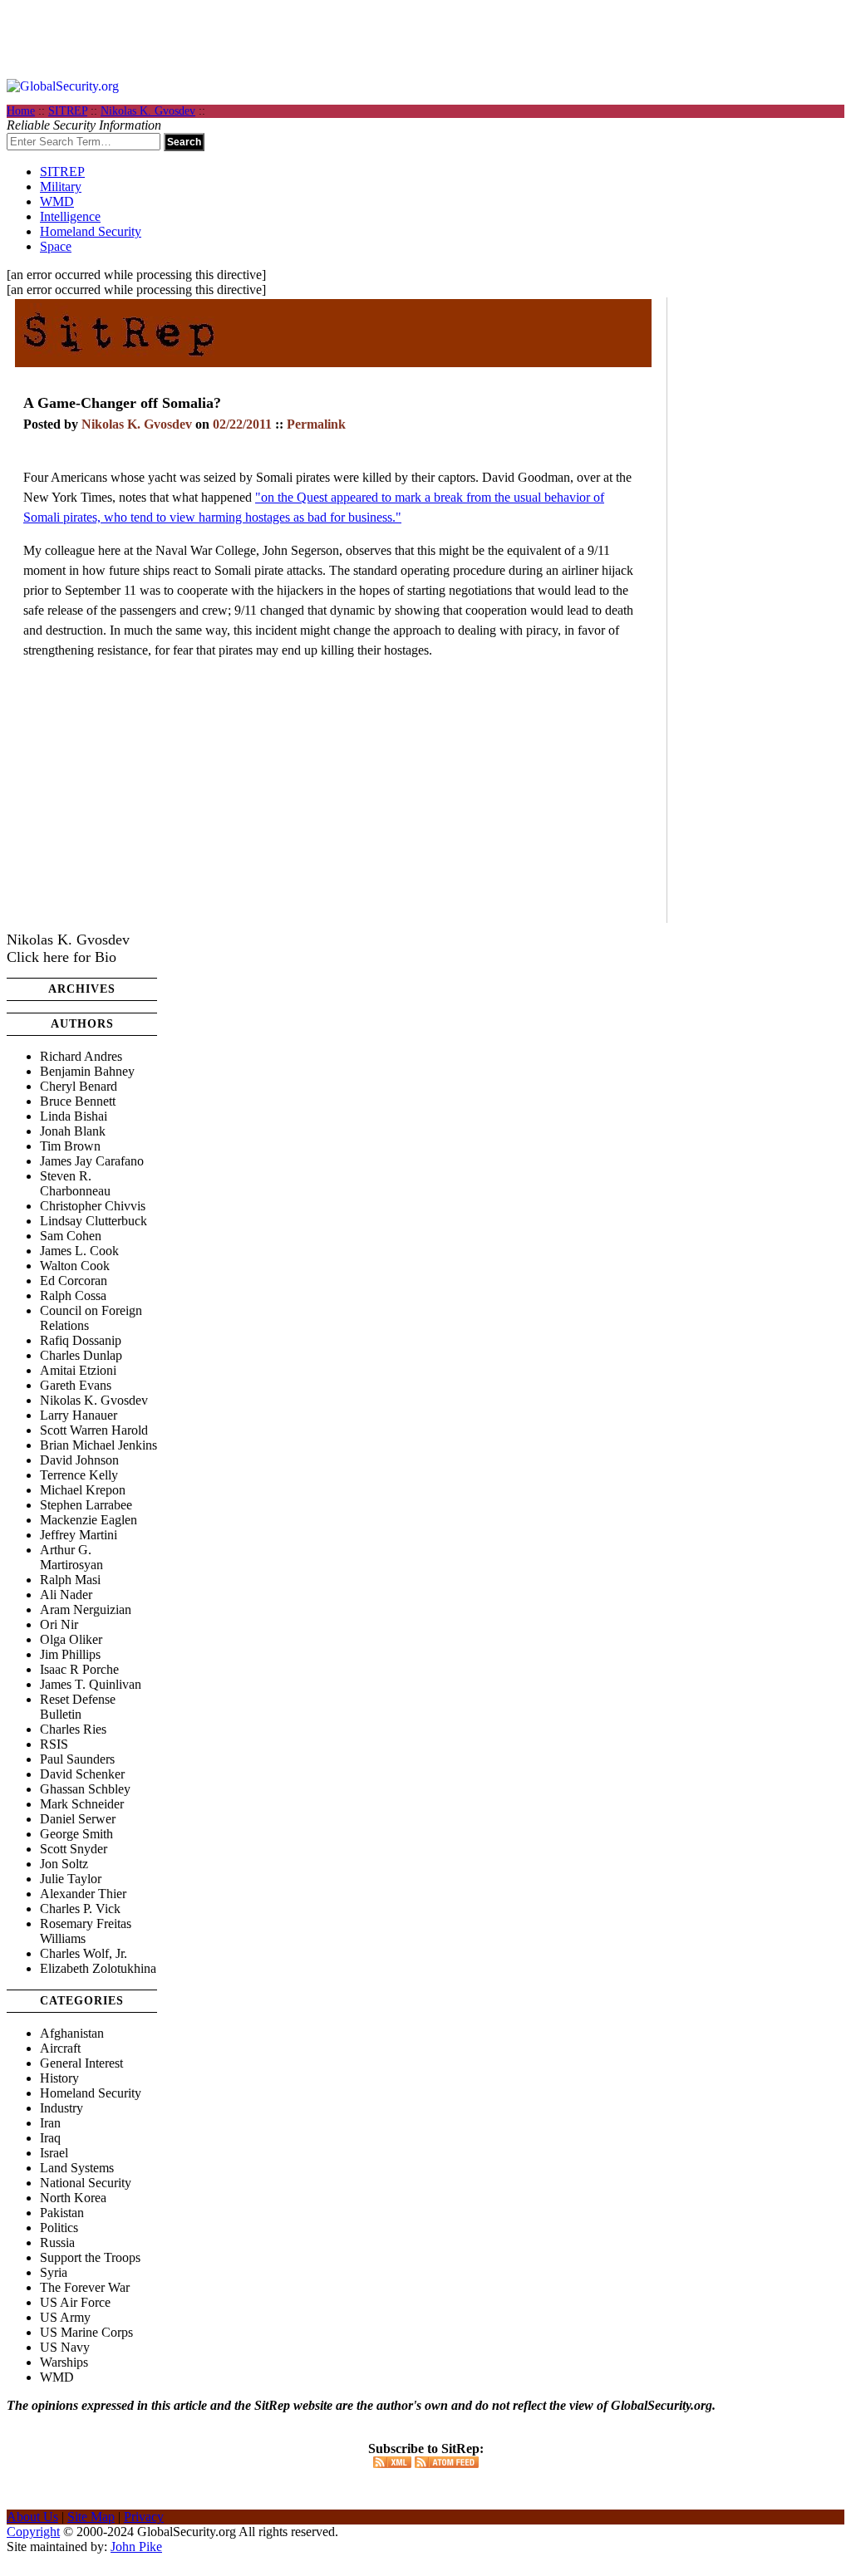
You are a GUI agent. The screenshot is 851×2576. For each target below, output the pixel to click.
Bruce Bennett (78, 1101)
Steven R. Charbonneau (75, 1183)
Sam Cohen (71, 1236)
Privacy (144, 2517)
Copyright (33, 2532)
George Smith (76, 1834)
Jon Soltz (64, 1864)
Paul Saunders (77, 1759)
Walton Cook (75, 1266)
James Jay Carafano (92, 1161)
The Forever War (85, 2287)
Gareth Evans (76, 1385)
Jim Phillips (70, 1654)
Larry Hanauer (79, 1415)
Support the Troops (90, 2257)
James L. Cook (79, 1251)
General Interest (81, 2063)
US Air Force (75, 2302)
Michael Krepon (83, 1490)
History (59, 2078)
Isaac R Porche (79, 1669)
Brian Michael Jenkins (98, 1445)
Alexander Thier (83, 1894)
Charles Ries (73, 1729)
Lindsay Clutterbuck (93, 1221)
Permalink (316, 424)
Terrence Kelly (79, 1475)
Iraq (50, 2138)
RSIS (54, 1744)
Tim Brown (70, 1146)
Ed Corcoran (74, 1281)
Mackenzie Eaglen (89, 1520)
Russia (57, 2242)
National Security (86, 2183)
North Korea (73, 2198)
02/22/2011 (242, 424)
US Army (65, 2317)
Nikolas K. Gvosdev (148, 111)
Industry (61, 2108)
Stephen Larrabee (86, 1505)
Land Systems (77, 2168)
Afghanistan (72, 2033)
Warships (64, 2362)
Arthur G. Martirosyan (71, 1557)
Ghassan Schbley (85, 1789)
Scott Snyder (74, 1849)
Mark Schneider (82, 1804)
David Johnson (79, 1460)
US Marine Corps (86, 2332)
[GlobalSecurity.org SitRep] (119, 361)
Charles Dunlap (81, 1355)
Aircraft (60, 2048)
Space (56, 246)
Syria (54, 2272)
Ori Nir (59, 1624)
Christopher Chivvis (93, 1206)
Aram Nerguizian (86, 1609)
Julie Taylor (71, 1879)
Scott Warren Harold (94, 1430)
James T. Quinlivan (91, 1684)
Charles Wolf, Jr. (84, 1953)
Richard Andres (81, 1056)
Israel (54, 2153)
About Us (32, 2517)
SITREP (68, 111)
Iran (50, 2123)
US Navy (65, 2347)
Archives (82, 989)
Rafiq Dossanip (81, 1340)
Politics (59, 2228)
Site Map (91, 2517)
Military (61, 186)
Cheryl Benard (79, 1086)
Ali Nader (66, 1595)
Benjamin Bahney (87, 1071)
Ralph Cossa (73, 1295)
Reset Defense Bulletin (78, 1707)
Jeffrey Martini (79, 1535)
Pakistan (62, 2213)
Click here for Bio (61, 957)
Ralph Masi (70, 1580)
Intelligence (70, 216)
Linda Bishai (74, 1116)
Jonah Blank (73, 1131)
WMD (57, 201)
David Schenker (82, 1774)
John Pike (136, 2547)
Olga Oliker (71, 1639)
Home (21, 111)
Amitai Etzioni (78, 1370)
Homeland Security (91, 231)
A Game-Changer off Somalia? (122, 403)
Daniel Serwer (78, 1819)
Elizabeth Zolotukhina (98, 1968)
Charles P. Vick (80, 1909)
